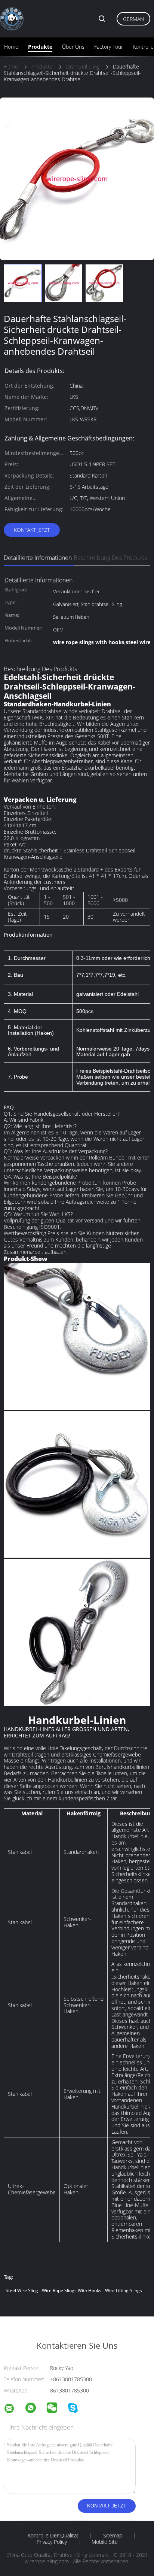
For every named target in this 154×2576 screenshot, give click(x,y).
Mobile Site (105, 2542)
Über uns (73, 47)
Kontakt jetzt (32, 530)
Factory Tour (109, 47)
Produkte (40, 47)
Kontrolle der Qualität (53, 2536)
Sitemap (113, 2536)
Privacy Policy (52, 2542)
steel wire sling (22, 2290)
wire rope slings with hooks (72, 2290)
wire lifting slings (124, 2290)
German (133, 19)
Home (11, 47)
